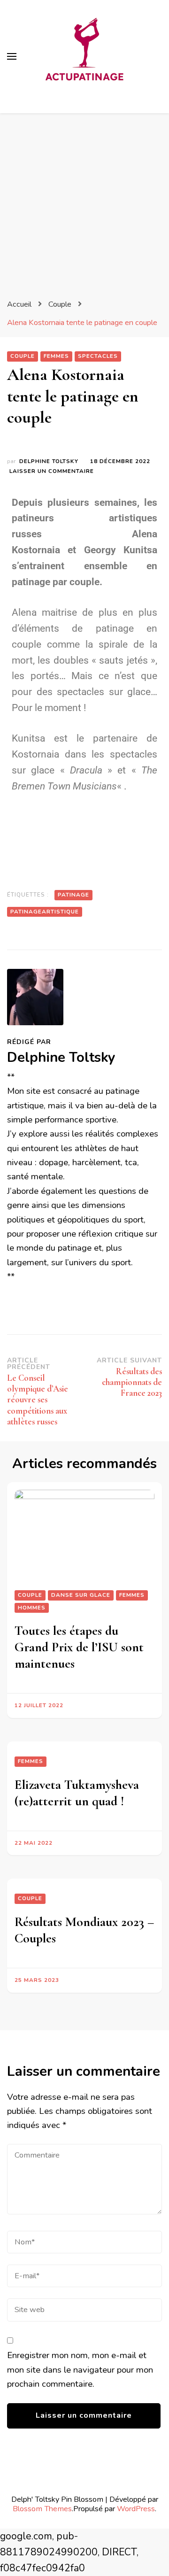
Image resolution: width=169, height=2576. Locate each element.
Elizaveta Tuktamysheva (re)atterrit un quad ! (77, 1793)
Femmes (56, 356)
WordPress (136, 2509)
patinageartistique (45, 912)
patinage (73, 895)
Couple (23, 356)
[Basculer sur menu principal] (12, 56)
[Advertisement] (84, 202)
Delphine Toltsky (49, 461)
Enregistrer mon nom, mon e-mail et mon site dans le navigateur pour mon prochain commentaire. (80, 2370)
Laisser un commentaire (52, 471)
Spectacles (98, 356)
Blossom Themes (42, 2509)
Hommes (32, 1608)
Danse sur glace (81, 1595)
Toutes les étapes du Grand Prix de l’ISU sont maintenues (79, 1647)
